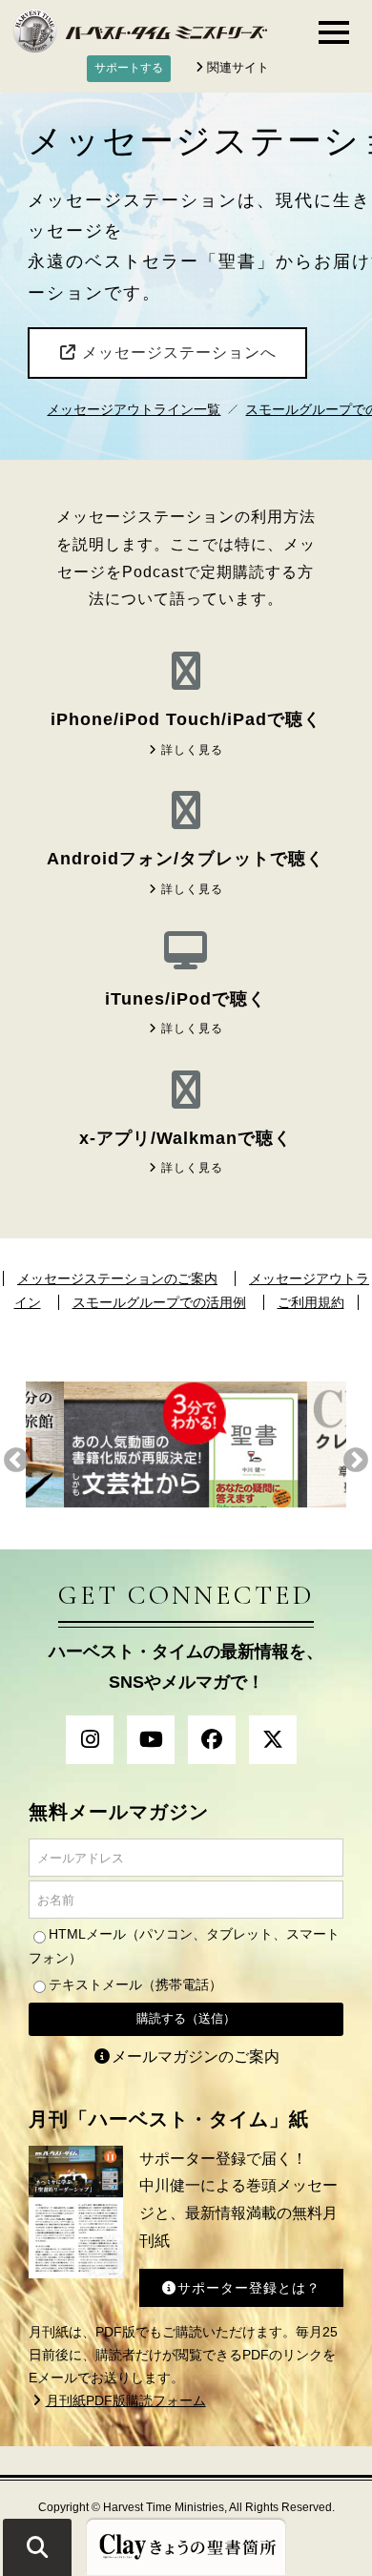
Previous (16, 1461)
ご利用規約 (311, 1302)
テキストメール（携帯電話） (135, 1984)
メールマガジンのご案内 (196, 2057)
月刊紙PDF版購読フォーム (126, 2400)
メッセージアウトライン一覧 (134, 410)
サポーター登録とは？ (249, 2288)
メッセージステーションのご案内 (117, 1278)
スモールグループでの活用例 (159, 1302)
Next (356, 1461)
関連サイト (238, 67)
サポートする (129, 68)
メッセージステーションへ (177, 353)
